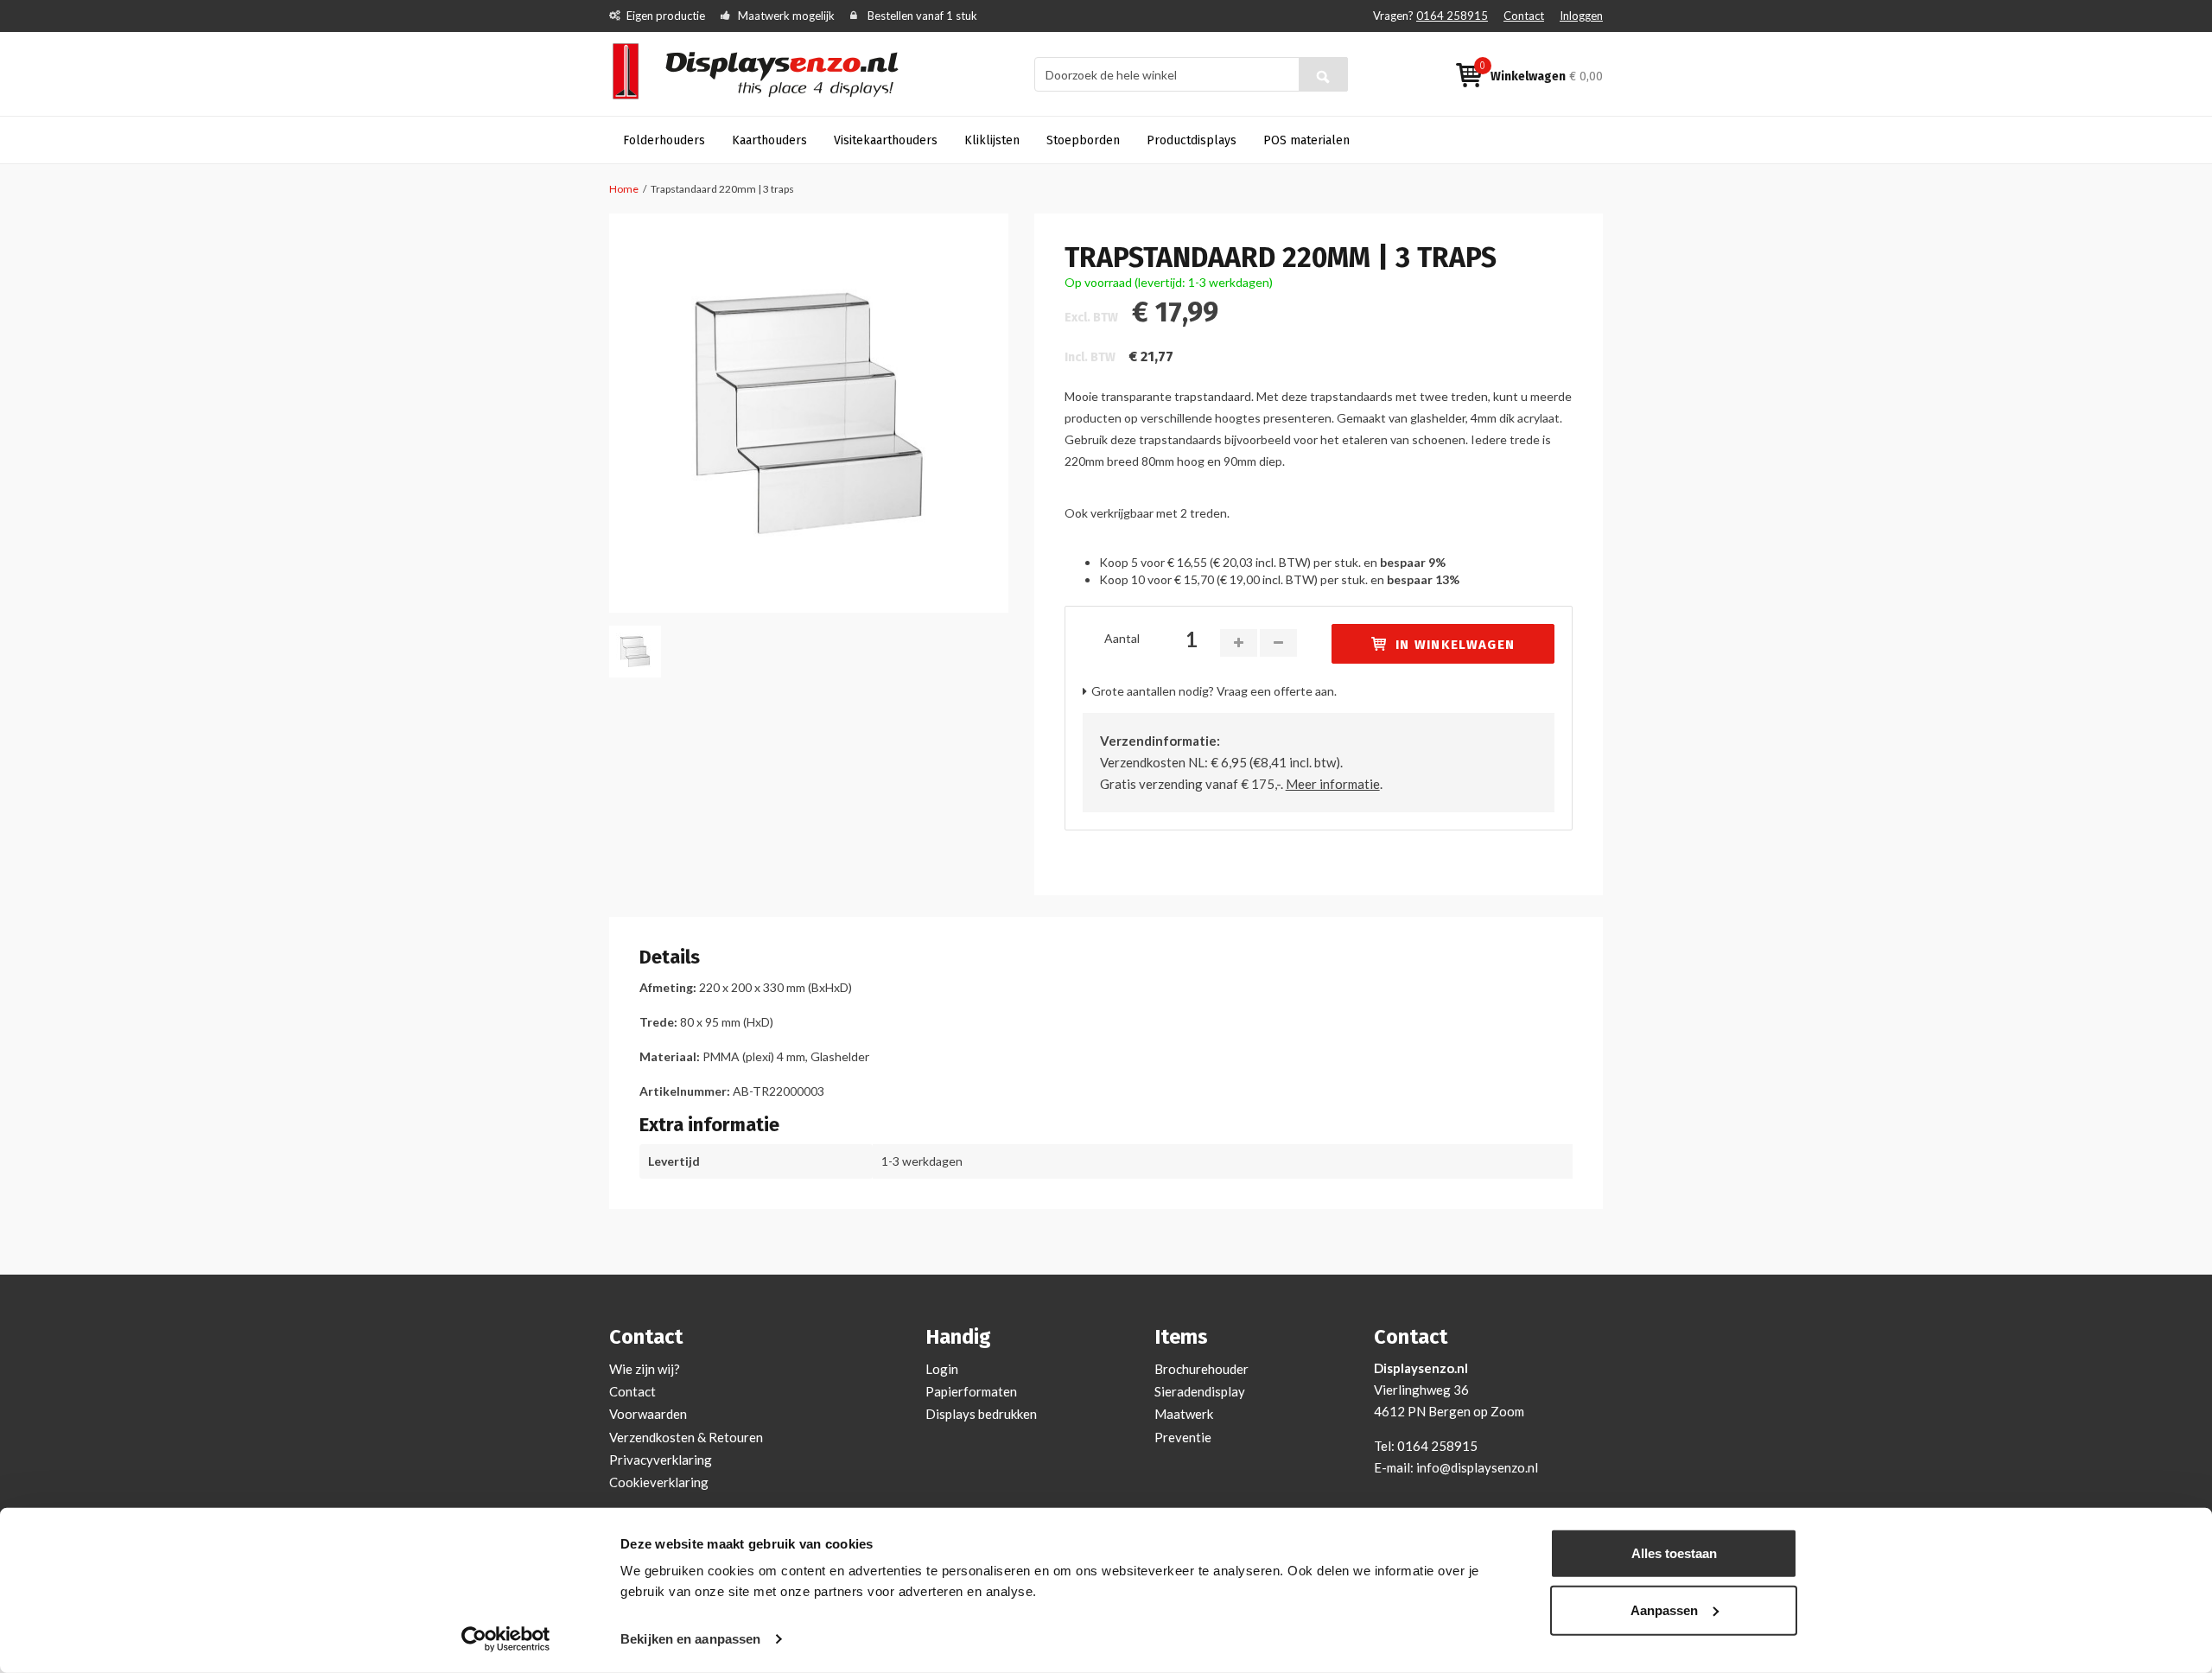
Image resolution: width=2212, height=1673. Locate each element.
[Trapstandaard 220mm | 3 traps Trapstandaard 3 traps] (635, 652)
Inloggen (1581, 16)
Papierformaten (971, 1391)
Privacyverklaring (661, 1460)
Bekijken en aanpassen (690, 1639)
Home (624, 189)
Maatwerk (1184, 1414)
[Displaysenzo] (766, 73)
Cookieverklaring (659, 1482)
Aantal (1122, 638)
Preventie (1183, 1437)
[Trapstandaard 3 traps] (809, 413)
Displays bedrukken (981, 1414)
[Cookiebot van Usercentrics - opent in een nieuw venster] (506, 1639)
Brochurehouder (1201, 1369)
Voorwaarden (648, 1414)
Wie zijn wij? (645, 1369)
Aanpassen (1664, 1609)
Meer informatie (1333, 784)
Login (942, 1369)
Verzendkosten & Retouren (686, 1437)
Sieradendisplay (1200, 1391)
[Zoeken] (1323, 74)
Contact (1524, 16)
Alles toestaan (1674, 1553)
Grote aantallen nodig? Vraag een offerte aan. (1214, 691)
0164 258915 (1452, 16)
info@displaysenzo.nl (1477, 1467)
